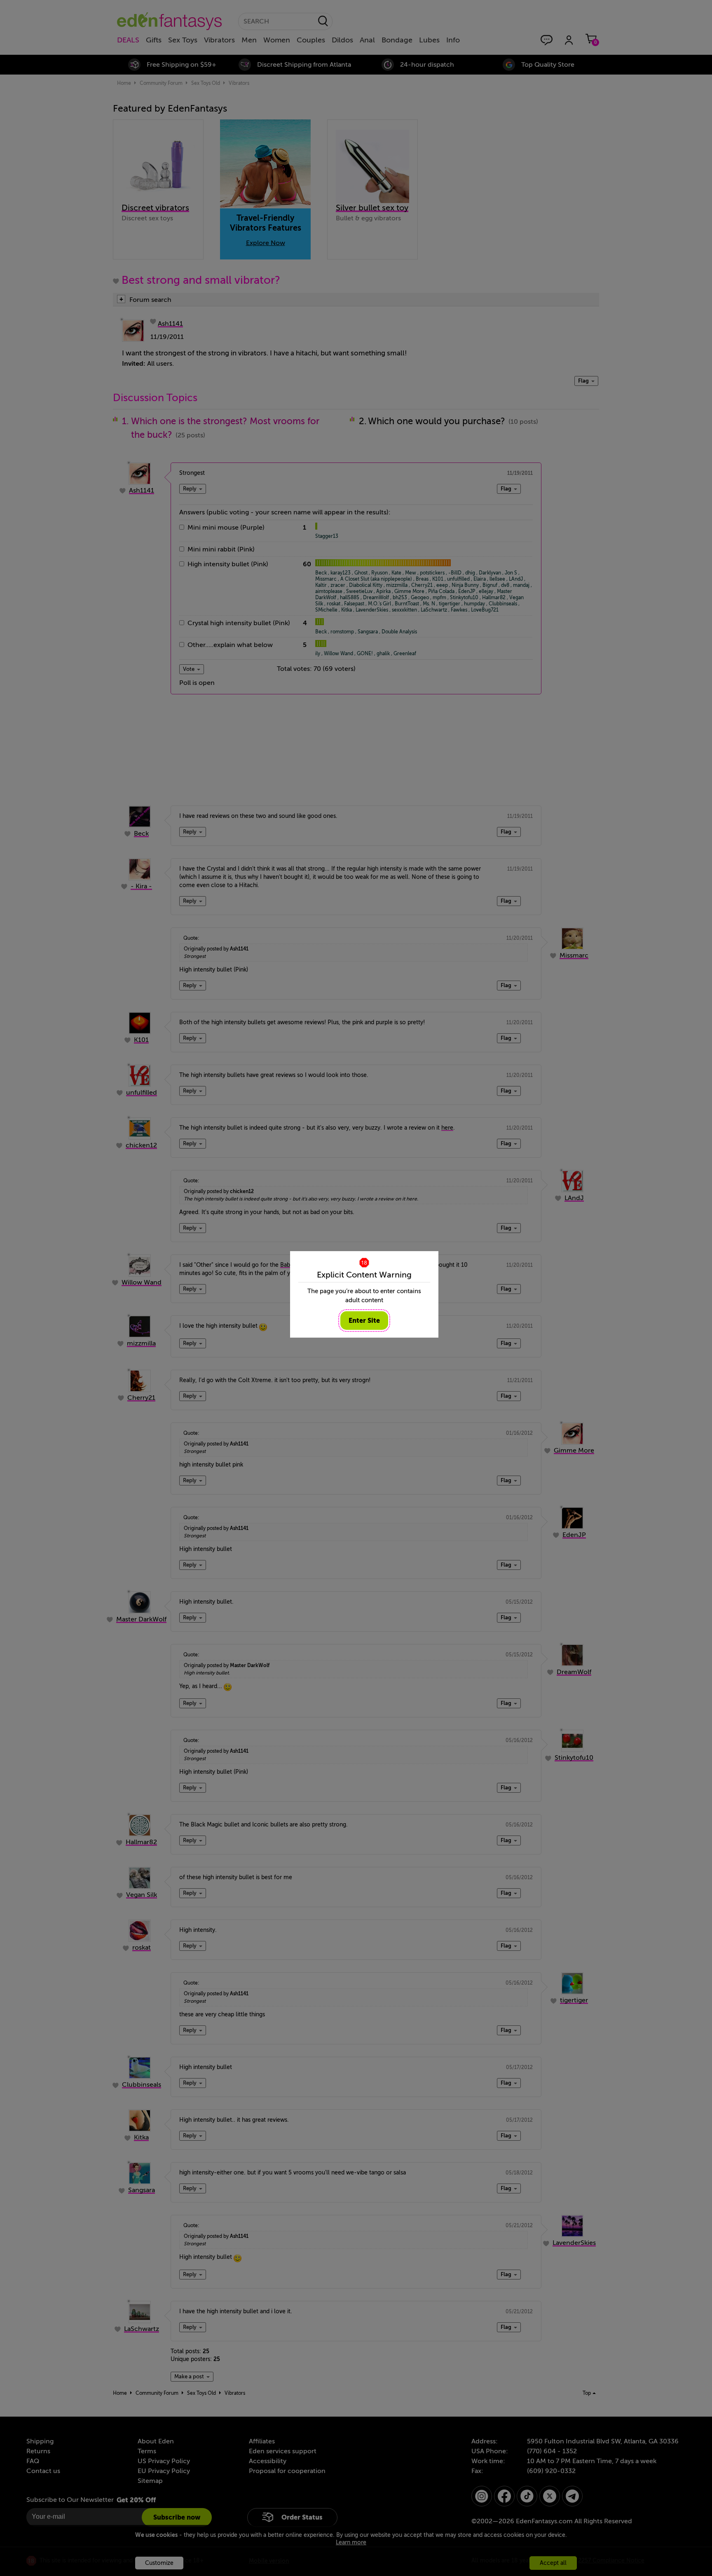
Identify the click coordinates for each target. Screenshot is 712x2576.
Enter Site (364, 1321)
